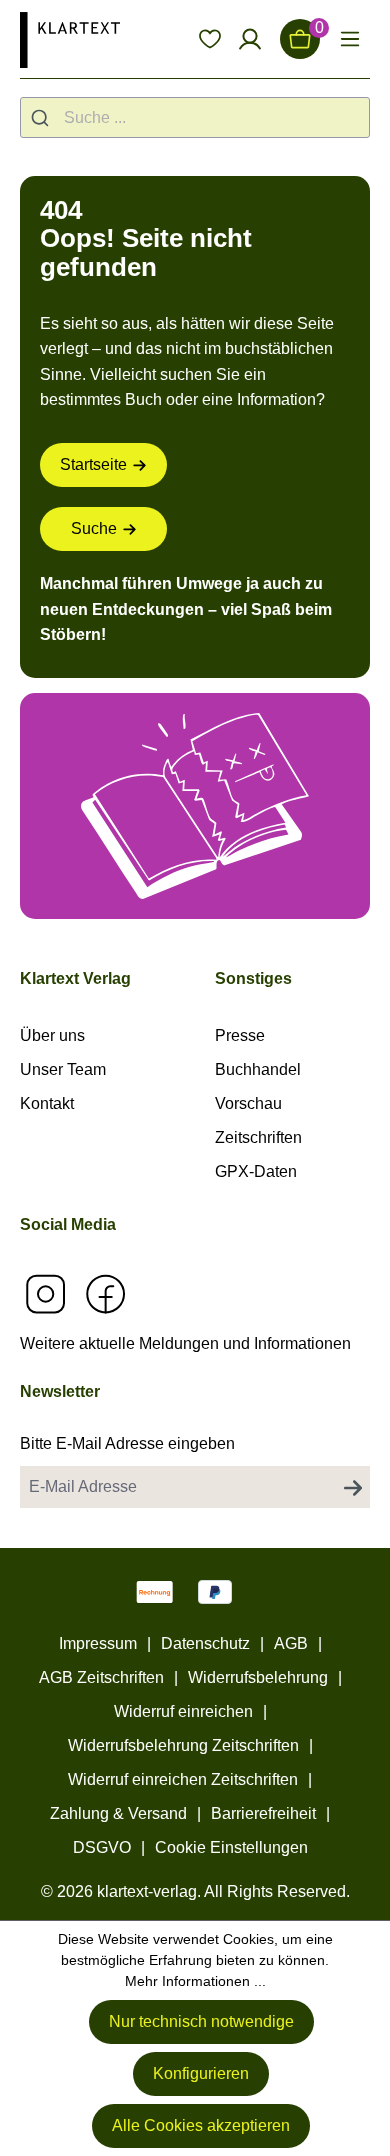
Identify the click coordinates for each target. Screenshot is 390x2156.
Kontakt (47, 1103)
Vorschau (248, 1103)
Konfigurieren (201, 2073)
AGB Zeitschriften (101, 1677)
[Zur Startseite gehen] (70, 39)
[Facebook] (105, 1293)
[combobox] (195, 117)
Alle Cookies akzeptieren (201, 2125)
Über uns (52, 1035)
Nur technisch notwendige (201, 2021)
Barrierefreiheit (263, 1813)
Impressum (98, 1643)
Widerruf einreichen (183, 1711)
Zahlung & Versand (118, 1813)
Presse (240, 1035)
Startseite (93, 464)
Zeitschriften (258, 1137)
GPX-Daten (256, 1171)
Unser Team (63, 1069)
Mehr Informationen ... (195, 1981)
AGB (291, 1643)
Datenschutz (205, 1643)
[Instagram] (45, 1293)
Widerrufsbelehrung (258, 1677)
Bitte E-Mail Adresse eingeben (127, 1443)
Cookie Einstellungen (231, 1847)
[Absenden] (353, 1487)
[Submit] (42, 117)
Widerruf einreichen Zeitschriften (183, 1779)
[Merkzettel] (210, 39)
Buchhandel (258, 1069)
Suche (94, 528)
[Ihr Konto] (250, 39)
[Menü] (350, 39)
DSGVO (102, 1847)
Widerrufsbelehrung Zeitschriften (183, 1745)
